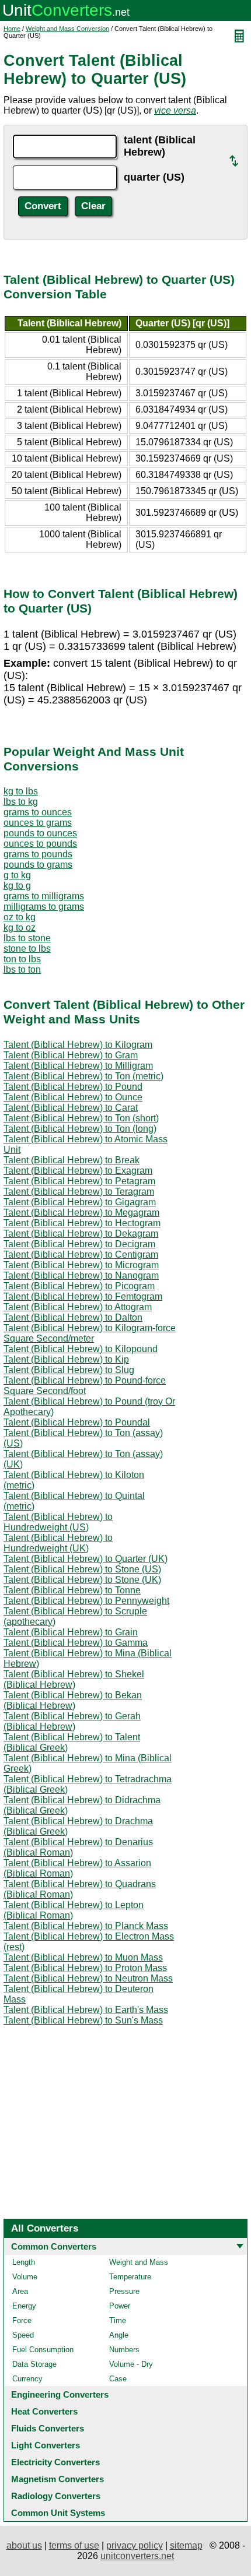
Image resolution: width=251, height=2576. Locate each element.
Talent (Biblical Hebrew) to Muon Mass (83, 1957)
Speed (23, 2335)
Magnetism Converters (57, 2479)
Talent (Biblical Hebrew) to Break (72, 1160)
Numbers (124, 2350)
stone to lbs (27, 949)
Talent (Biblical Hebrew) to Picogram (79, 1286)
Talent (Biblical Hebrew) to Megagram (81, 1213)
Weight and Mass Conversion (67, 29)
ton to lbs (22, 959)
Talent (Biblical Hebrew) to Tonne (72, 1590)
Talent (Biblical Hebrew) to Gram (71, 1055)
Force (22, 2320)
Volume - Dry (131, 2364)
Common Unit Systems (58, 2513)
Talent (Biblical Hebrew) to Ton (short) (81, 1118)
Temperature (130, 2277)
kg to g (17, 886)
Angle (119, 2335)
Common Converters (54, 2246)
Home (12, 29)
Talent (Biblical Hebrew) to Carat (71, 1108)
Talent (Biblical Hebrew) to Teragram (79, 1192)
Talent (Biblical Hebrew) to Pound (73, 1087)
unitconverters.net (137, 2556)
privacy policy (135, 2545)
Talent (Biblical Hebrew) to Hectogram (82, 1223)
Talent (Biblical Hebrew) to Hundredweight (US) (58, 1522)
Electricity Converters (55, 2462)
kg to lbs (21, 791)
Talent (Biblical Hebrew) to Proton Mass (85, 1968)
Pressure (124, 2291)
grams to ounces (38, 812)
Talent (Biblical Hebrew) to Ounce (73, 1097)
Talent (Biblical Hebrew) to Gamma (76, 1643)
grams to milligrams (44, 896)
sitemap (186, 2545)
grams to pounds (38, 854)
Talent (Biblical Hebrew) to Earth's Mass (86, 2010)
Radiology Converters (56, 2496)
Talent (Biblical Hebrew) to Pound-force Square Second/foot (85, 1386)
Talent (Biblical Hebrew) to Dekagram (81, 1234)
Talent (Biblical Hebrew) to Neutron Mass (88, 1978)
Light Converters (46, 2445)
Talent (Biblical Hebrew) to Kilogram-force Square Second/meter (90, 1333)
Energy (24, 2306)
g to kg (17, 875)
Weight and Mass (139, 2262)
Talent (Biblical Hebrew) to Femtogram (83, 1296)
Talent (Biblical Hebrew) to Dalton (73, 1317)
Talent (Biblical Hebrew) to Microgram (81, 1265)
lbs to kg (21, 802)
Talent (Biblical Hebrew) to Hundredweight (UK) (58, 1543)
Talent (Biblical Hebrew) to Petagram (79, 1181)
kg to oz (20, 928)
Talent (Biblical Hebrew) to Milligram (78, 1066)
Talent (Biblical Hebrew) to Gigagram (80, 1202)
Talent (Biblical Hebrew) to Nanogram (81, 1275)
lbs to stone (27, 938)
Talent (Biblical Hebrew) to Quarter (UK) (86, 1559)
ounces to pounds (40, 844)
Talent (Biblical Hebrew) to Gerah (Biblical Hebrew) (72, 1721)
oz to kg (20, 917)
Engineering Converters (60, 2394)
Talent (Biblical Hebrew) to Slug (69, 1370)
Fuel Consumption (43, 2350)
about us (24, 2545)
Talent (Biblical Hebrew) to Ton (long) (80, 1129)
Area (20, 2291)
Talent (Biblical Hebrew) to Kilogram (78, 1045)
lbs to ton (22, 969)
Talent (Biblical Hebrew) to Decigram (79, 1244)
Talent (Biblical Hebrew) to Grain (71, 1632)
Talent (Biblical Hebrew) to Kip (66, 1359)
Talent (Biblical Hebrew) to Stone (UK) (82, 1580)
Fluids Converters (48, 2428)
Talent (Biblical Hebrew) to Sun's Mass (83, 2020)
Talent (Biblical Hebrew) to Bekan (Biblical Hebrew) (73, 1700)
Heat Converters (44, 2411)
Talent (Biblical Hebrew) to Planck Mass (86, 1926)
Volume (25, 2277)
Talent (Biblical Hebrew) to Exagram (78, 1171)
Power (120, 2306)
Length (24, 2262)
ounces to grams (38, 823)
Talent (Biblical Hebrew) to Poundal (77, 1422)
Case (118, 2379)
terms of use (74, 2545)
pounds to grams (38, 865)
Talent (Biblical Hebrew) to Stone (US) (82, 1569)
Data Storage (34, 2364)
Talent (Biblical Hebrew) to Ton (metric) (83, 1076)
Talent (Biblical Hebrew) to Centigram (81, 1254)
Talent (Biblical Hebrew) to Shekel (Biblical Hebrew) (74, 1679)
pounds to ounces (40, 833)
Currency (27, 2379)
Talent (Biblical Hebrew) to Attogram (78, 1307)
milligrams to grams (44, 907)
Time (118, 2320)
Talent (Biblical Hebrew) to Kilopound (81, 1349)
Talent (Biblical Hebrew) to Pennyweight (86, 1601)
